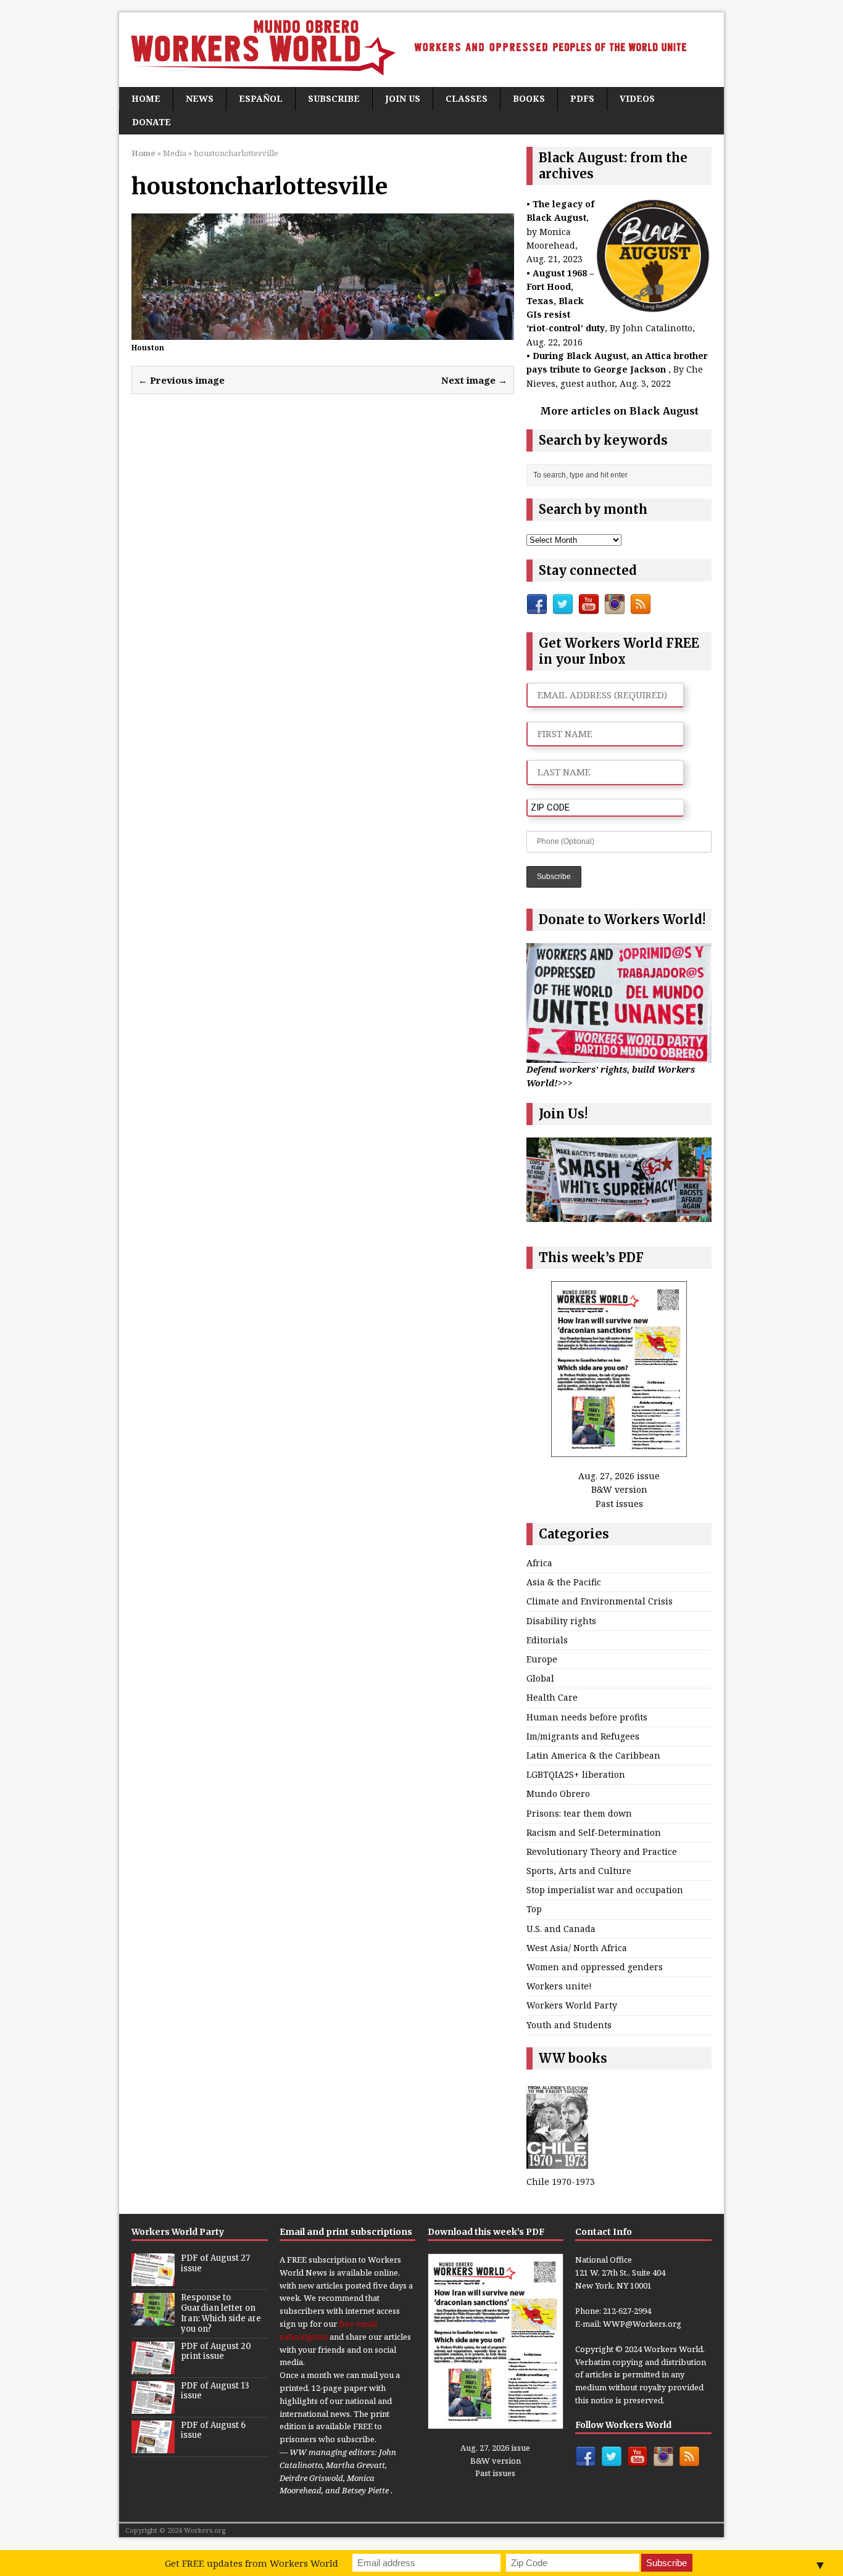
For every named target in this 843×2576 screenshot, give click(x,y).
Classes (467, 98)
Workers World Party (572, 2005)
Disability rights (561, 1621)
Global (540, 1678)
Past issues (619, 1504)
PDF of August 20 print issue (216, 2351)
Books (529, 98)
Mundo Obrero (558, 1794)
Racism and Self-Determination (594, 1832)
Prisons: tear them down (579, 1813)
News (200, 98)
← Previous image (181, 380)
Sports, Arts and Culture (579, 1871)
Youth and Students (569, 2025)
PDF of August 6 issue (213, 2430)
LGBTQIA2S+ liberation (576, 1774)
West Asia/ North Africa (577, 1948)
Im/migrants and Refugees (583, 1736)
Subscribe (334, 98)
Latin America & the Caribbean (593, 1755)
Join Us (403, 98)
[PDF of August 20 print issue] (153, 2368)
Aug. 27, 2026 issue (619, 1476)
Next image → (474, 380)
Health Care (552, 1697)
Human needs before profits (587, 1717)
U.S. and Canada (561, 1929)
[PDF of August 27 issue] (153, 2279)
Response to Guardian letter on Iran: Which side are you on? (221, 2313)
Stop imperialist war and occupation (605, 1890)
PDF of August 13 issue (215, 2391)
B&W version (619, 1489)
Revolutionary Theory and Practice (602, 1851)
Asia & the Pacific (564, 1582)
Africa (539, 1563)
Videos (637, 98)
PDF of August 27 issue (215, 2263)
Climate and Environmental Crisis (600, 1601)
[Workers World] (421, 50)
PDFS (582, 98)
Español (261, 98)
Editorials (547, 1640)
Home (146, 98)
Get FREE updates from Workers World (251, 2563)
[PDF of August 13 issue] (153, 2407)
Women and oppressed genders (595, 1967)
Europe (542, 1659)
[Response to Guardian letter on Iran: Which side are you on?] (153, 2319)
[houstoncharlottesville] (323, 332)
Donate (152, 122)
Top (534, 1909)
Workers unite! (559, 1986)
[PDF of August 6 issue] (153, 2446)
